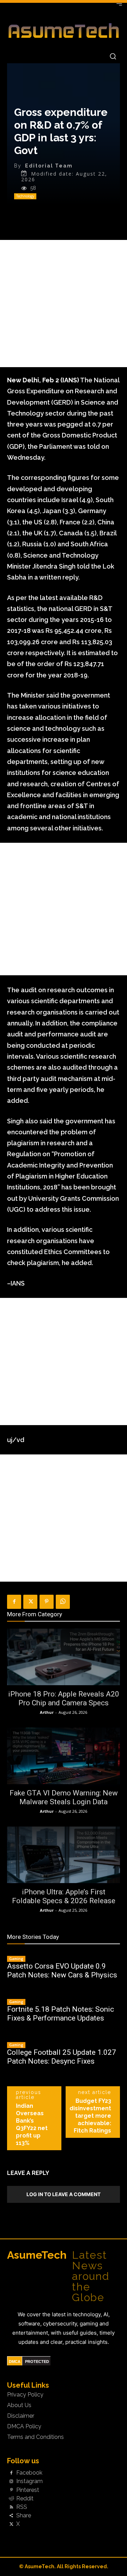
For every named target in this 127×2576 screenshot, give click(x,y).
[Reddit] (11, 2499)
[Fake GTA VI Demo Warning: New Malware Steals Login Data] (64, 1756)
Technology (25, 196)
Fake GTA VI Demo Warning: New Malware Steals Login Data (64, 1797)
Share (24, 2516)
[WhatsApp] (63, 1602)
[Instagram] (11, 2482)
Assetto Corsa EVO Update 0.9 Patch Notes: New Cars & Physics (62, 1971)
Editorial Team (49, 166)
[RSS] (11, 2507)
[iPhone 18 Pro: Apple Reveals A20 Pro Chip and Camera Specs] (64, 1657)
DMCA (15, 2362)
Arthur (47, 1712)
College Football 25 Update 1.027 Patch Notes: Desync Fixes (62, 2057)
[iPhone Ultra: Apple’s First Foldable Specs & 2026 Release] (64, 1855)
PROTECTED (37, 2362)
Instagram (29, 2481)
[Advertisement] (64, 304)
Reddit (25, 2499)
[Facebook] (14, 1602)
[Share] (11, 2516)
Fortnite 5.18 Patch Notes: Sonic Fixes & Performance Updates (61, 2014)
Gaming (16, 1959)
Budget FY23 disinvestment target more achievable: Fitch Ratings (90, 2116)
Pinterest (28, 2490)
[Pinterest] (47, 1602)
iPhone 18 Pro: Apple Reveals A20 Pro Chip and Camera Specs (64, 1698)
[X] (30, 1602)
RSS (22, 2507)
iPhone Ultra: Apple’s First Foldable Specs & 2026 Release (64, 1896)
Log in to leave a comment (64, 2194)
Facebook (29, 2473)
